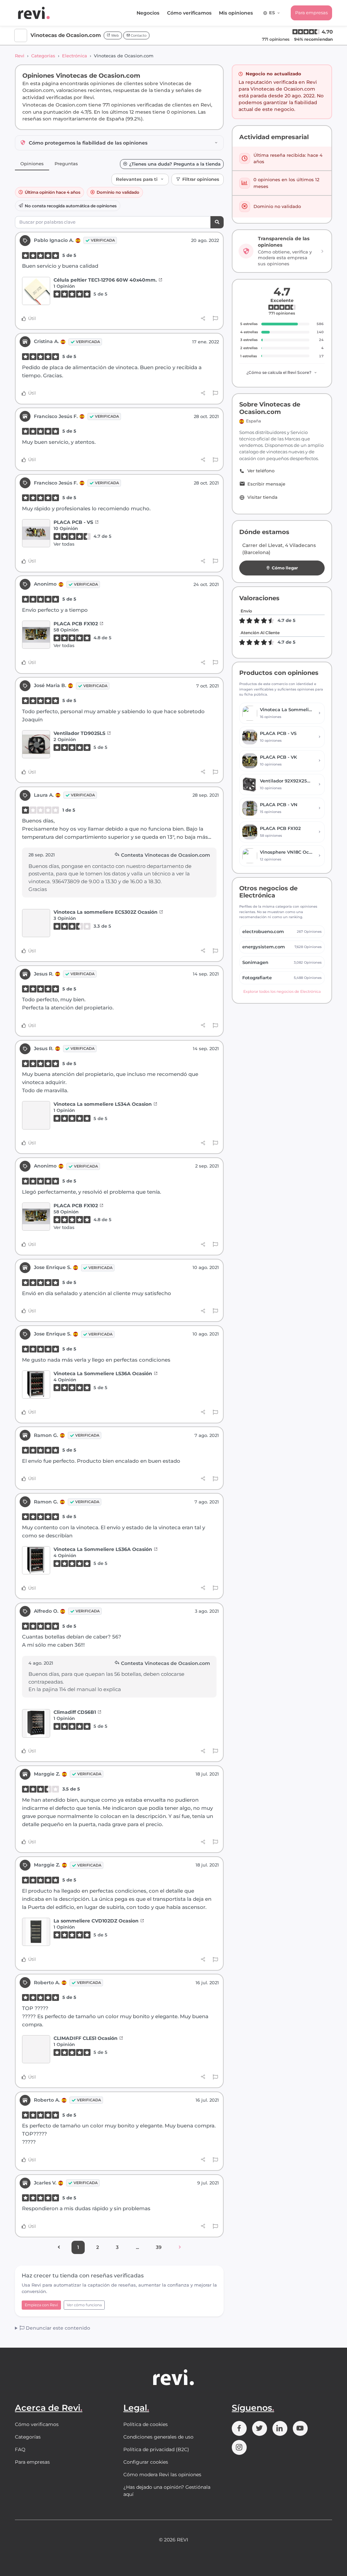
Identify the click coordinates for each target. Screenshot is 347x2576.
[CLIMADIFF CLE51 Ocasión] (36, 2049)
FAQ (20, 2449)
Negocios (148, 13)
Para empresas (311, 13)
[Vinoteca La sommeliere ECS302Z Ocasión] (36, 923)
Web (115, 35)
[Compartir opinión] (203, 319)
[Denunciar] (215, 319)
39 (159, 2247)
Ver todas (64, 544)
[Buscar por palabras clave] (217, 222)
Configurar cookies (146, 2462)
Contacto (138, 35)
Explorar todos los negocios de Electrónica (282, 991)
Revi (20, 56)
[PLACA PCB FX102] (36, 635)
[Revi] (34, 13)
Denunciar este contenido (57, 2328)
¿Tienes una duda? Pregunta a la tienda (175, 164)
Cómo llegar (285, 568)
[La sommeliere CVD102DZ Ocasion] (36, 1932)
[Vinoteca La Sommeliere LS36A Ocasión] (36, 1385)
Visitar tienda (262, 497)
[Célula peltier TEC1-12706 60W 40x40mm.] (36, 291)
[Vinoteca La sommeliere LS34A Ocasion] (36, 1115)
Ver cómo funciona (84, 2305)
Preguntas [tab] (66, 164)
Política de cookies (146, 2424)
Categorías (43, 56)
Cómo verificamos (189, 13)
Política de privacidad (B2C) (156, 2449)
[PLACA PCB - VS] (36, 533)
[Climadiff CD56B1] (36, 1723)
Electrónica (75, 56)
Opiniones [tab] (32, 164)
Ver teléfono (261, 471)
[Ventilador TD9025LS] (36, 744)
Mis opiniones (236, 13)
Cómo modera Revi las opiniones (162, 2475)
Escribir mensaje (266, 484)
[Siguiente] (180, 2248)
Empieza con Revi (41, 2305)
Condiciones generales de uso (158, 2437)
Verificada (103, 240)
